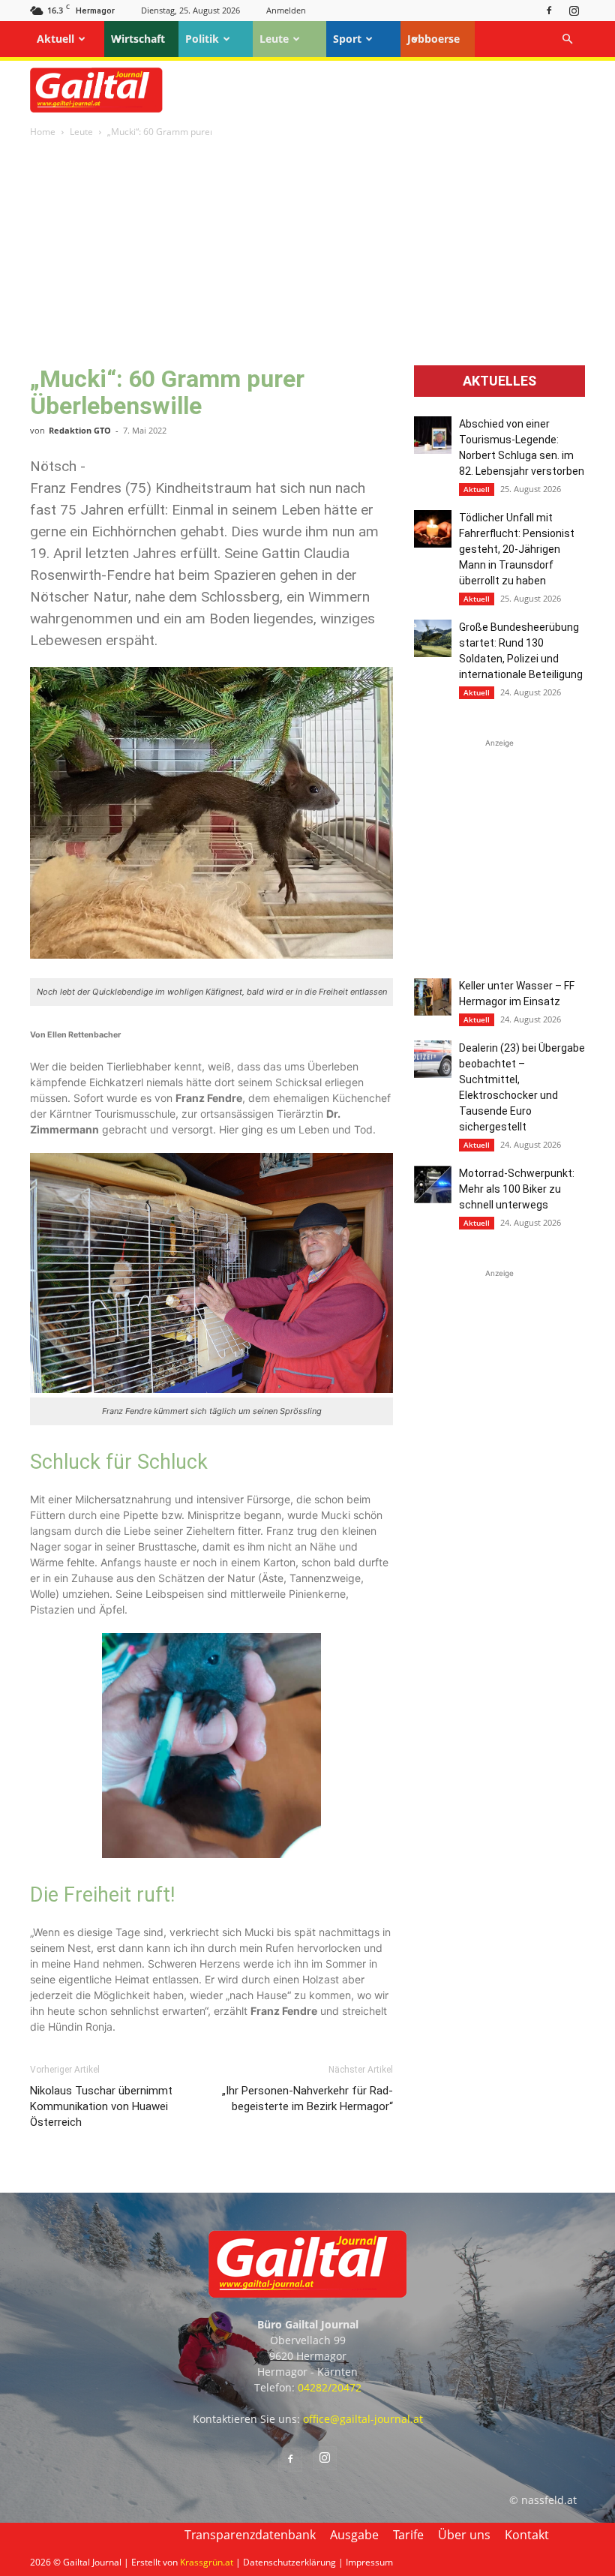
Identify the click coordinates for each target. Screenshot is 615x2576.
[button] (567, 39)
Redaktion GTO (80, 430)
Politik (202, 39)
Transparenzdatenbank (250, 2535)
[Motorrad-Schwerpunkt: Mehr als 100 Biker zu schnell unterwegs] (433, 1184)
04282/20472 (330, 2387)
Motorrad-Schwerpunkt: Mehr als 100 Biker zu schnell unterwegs (517, 1189)
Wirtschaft (138, 39)
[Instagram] (574, 10)
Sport (347, 39)
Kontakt (527, 2535)
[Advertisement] (307, 253)
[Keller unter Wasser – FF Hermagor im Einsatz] (433, 997)
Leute (274, 39)
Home (43, 132)
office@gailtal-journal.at (363, 2419)
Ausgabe (354, 2535)
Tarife (408, 2535)
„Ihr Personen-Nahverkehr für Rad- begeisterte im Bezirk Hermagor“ (307, 2099)
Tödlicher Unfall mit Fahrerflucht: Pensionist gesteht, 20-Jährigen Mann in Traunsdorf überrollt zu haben (517, 549)
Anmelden (286, 10)
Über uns (464, 2535)
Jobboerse (433, 39)
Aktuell (55, 39)
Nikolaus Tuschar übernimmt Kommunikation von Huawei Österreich (101, 2106)
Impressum (369, 2562)
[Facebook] (549, 10)
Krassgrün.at (207, 2562)
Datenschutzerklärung (289, 2562)
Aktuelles (499, 381)
